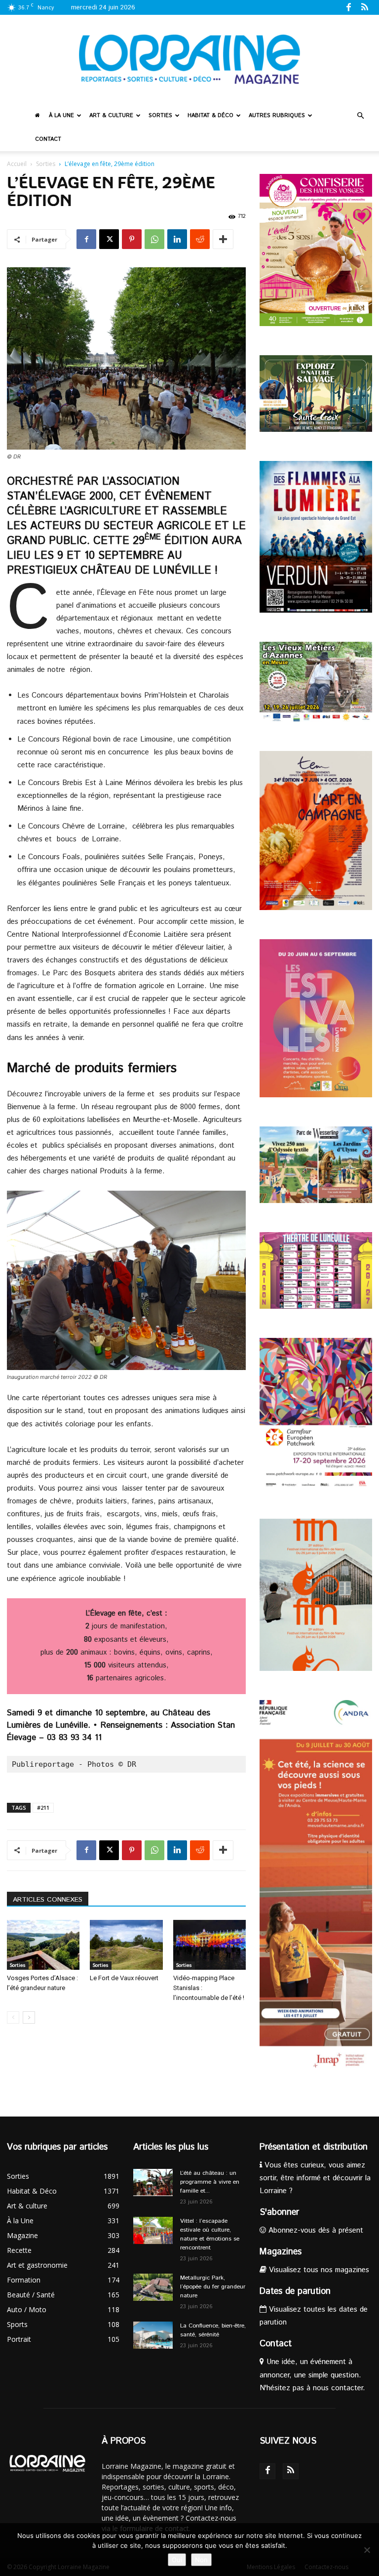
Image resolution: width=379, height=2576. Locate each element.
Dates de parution (295, 2291)
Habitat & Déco (210, 116)
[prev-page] (13, 2017)
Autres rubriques (277, 116)
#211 (43, 1807)
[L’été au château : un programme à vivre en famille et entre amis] (153, 2182)
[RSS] (365, 7)
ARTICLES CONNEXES (48, 1900)
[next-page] (29, 2017)
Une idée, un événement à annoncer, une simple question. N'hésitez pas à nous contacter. (312, 2375)
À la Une (61, 116)
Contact (48, 139)
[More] (223, 239)
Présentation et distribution (314, 2147)
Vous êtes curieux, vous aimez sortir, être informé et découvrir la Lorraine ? (315, 2178)
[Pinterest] (132, 239)
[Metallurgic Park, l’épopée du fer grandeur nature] (153, 2287)
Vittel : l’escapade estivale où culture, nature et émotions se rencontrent (210, 2234)
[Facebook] (348, 7)
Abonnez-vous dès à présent (315, 2230)
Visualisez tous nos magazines (318, 2270)
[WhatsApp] (154, 239)
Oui (177, 2560)
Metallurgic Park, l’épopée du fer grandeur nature (213, 2287)
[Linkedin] (177, 239)
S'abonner (279, 2212)
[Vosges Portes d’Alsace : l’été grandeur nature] (43, 1945)
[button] (360, 116)
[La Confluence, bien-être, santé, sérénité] (153, 2335)
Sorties (160, 116)
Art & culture (111, 116)
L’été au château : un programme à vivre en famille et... (210, 2182)
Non (201, 2560)
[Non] (367, 2550)
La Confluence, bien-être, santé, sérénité (213, 2330)
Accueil (17, 164)
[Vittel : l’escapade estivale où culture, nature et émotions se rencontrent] (153, 2230)
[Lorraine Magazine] (189, 59)
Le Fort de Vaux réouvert (124, 1978)
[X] (109, 239)
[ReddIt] (200, 239)
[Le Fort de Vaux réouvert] (126, 1945)
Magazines (281, 2252)
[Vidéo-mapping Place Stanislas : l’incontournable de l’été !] (209, 1945)
